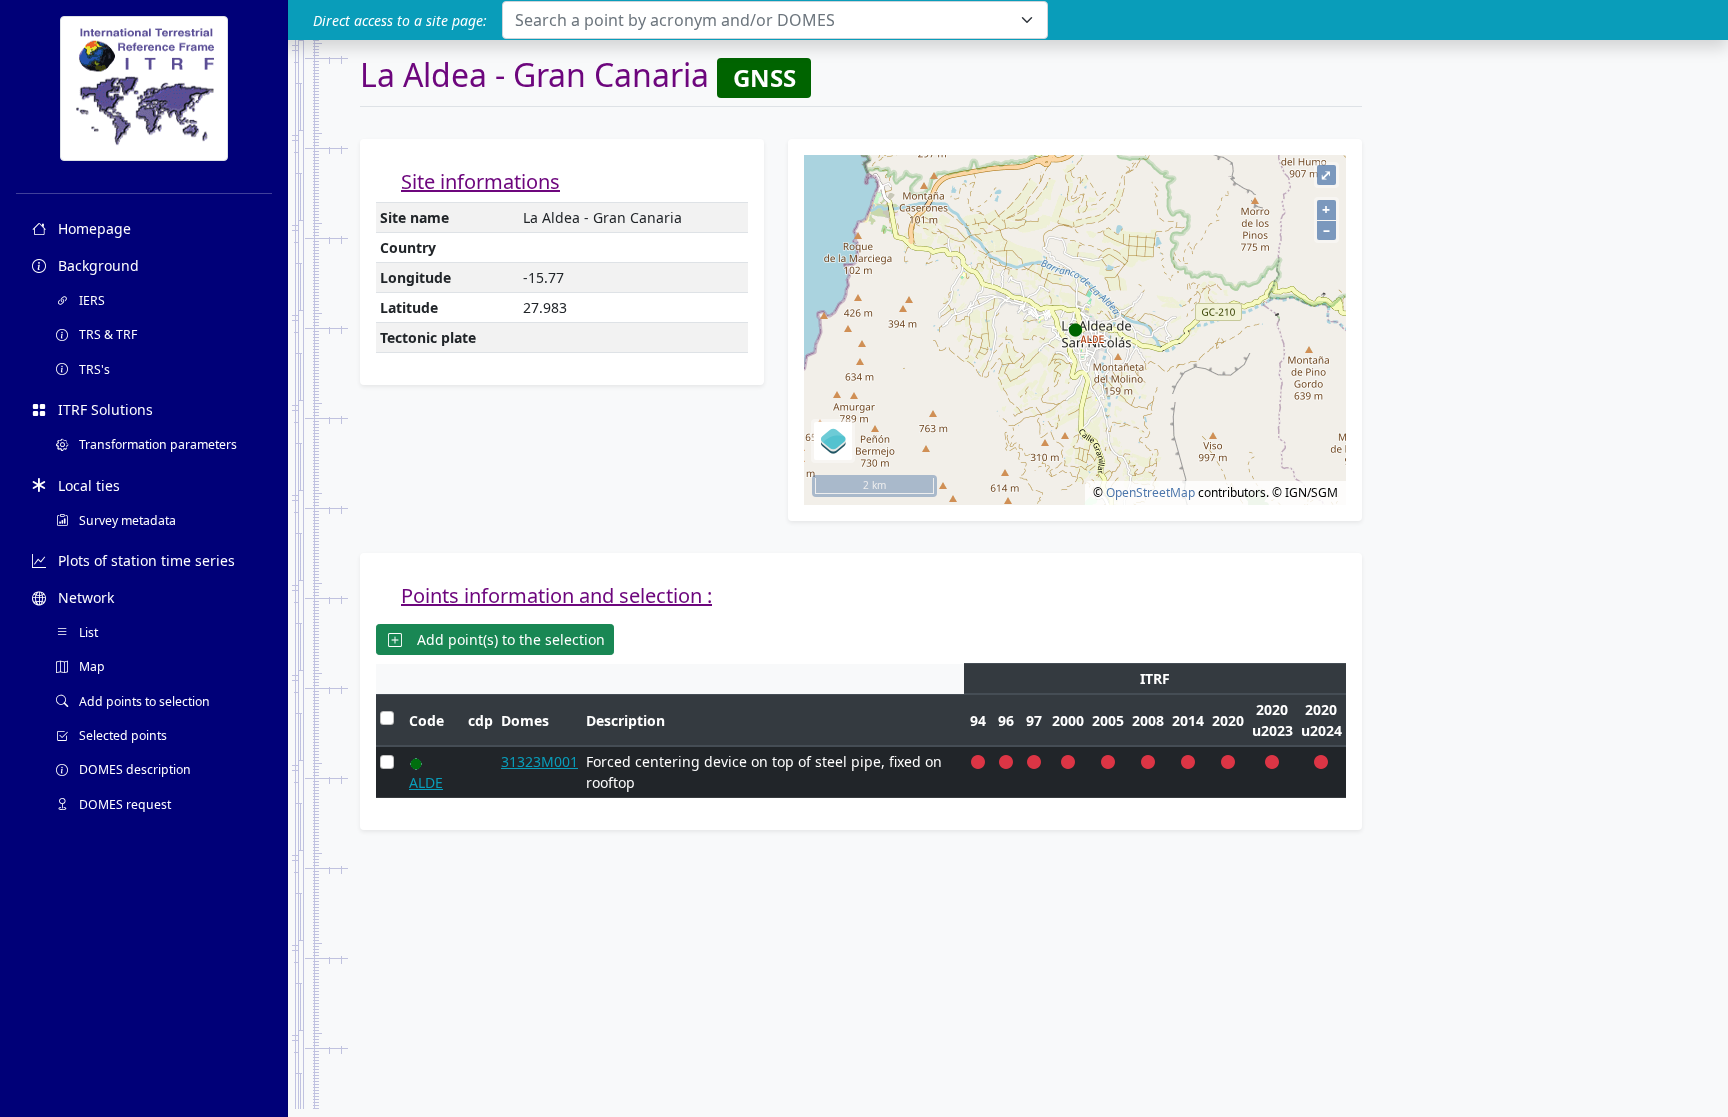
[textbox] (763, 20)
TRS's (93, 369)
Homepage (92, 228)
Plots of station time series (144, 560)
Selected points (121, 735)
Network (84, 597)
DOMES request (123, 804)
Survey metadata (126, 520)
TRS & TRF (106, 334)
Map (90, 666)
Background (96, 265)
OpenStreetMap (1150, 492)
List (87, 632)
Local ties (87, 485)
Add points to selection (143, 701)
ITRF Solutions (103, 409)
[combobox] (775, 20)
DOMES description (133, 769)
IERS (90, 300)
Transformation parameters (156, 444)
